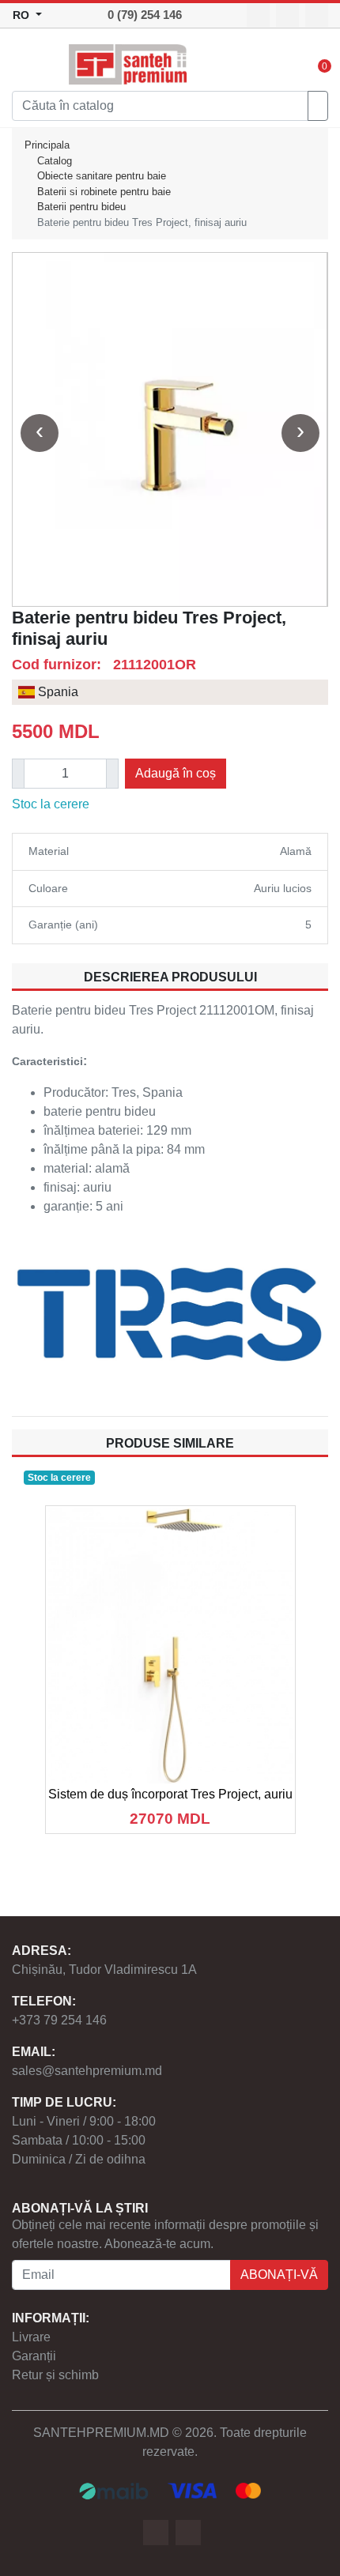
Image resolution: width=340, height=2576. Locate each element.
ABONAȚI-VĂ (279, 2275)
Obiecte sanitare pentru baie (102, 176)
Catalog (55, 161)
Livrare (31, 2337)
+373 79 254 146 (59, 2020)
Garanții (34, 2356)
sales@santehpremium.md (87, 2071)
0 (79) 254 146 (145, 15)
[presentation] (40, 433)
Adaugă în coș (176, 773)
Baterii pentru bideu (81, 207)
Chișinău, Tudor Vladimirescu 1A (104, 1970)
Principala (47, 145)
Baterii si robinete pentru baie (104, 192)
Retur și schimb (55, 2375)
